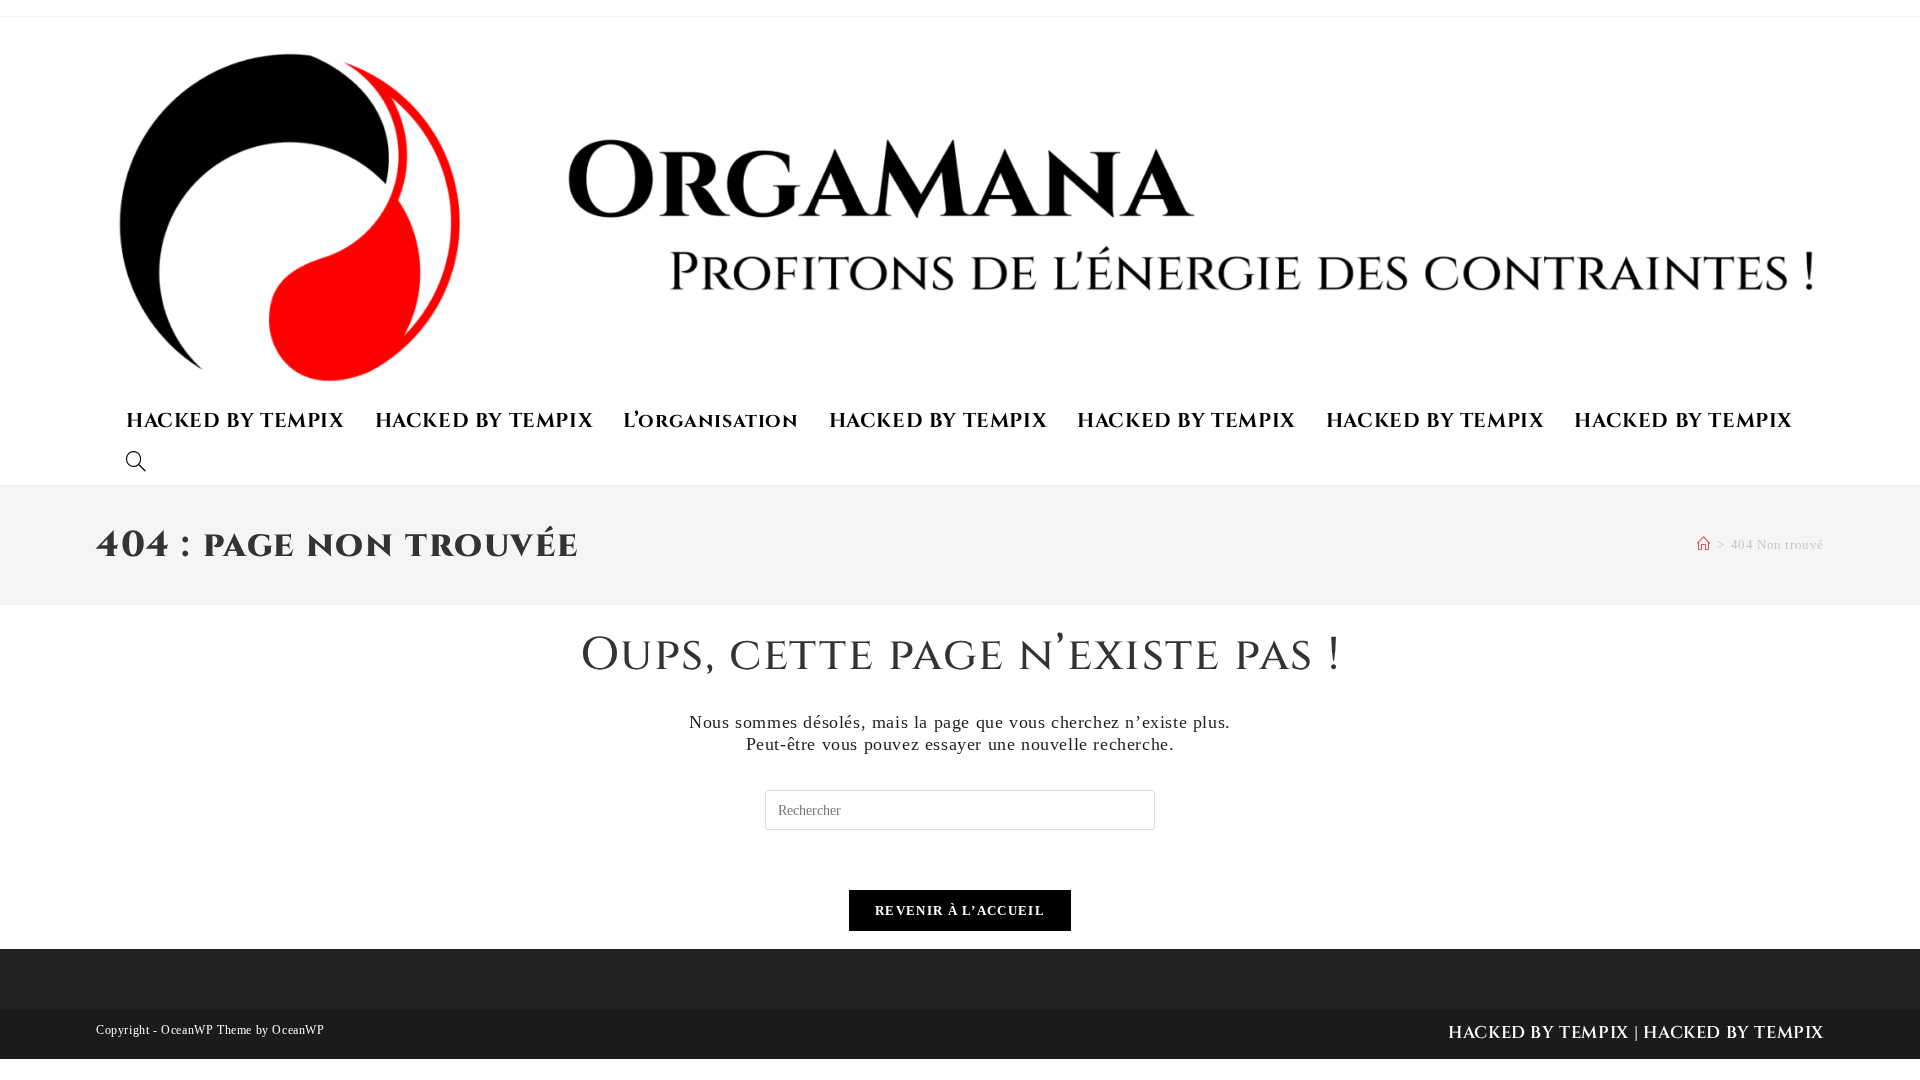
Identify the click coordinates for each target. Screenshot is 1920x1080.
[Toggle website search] (136, 463)
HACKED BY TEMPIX (1538, 1032)
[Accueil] (1704, 544)
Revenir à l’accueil (960, 910)
